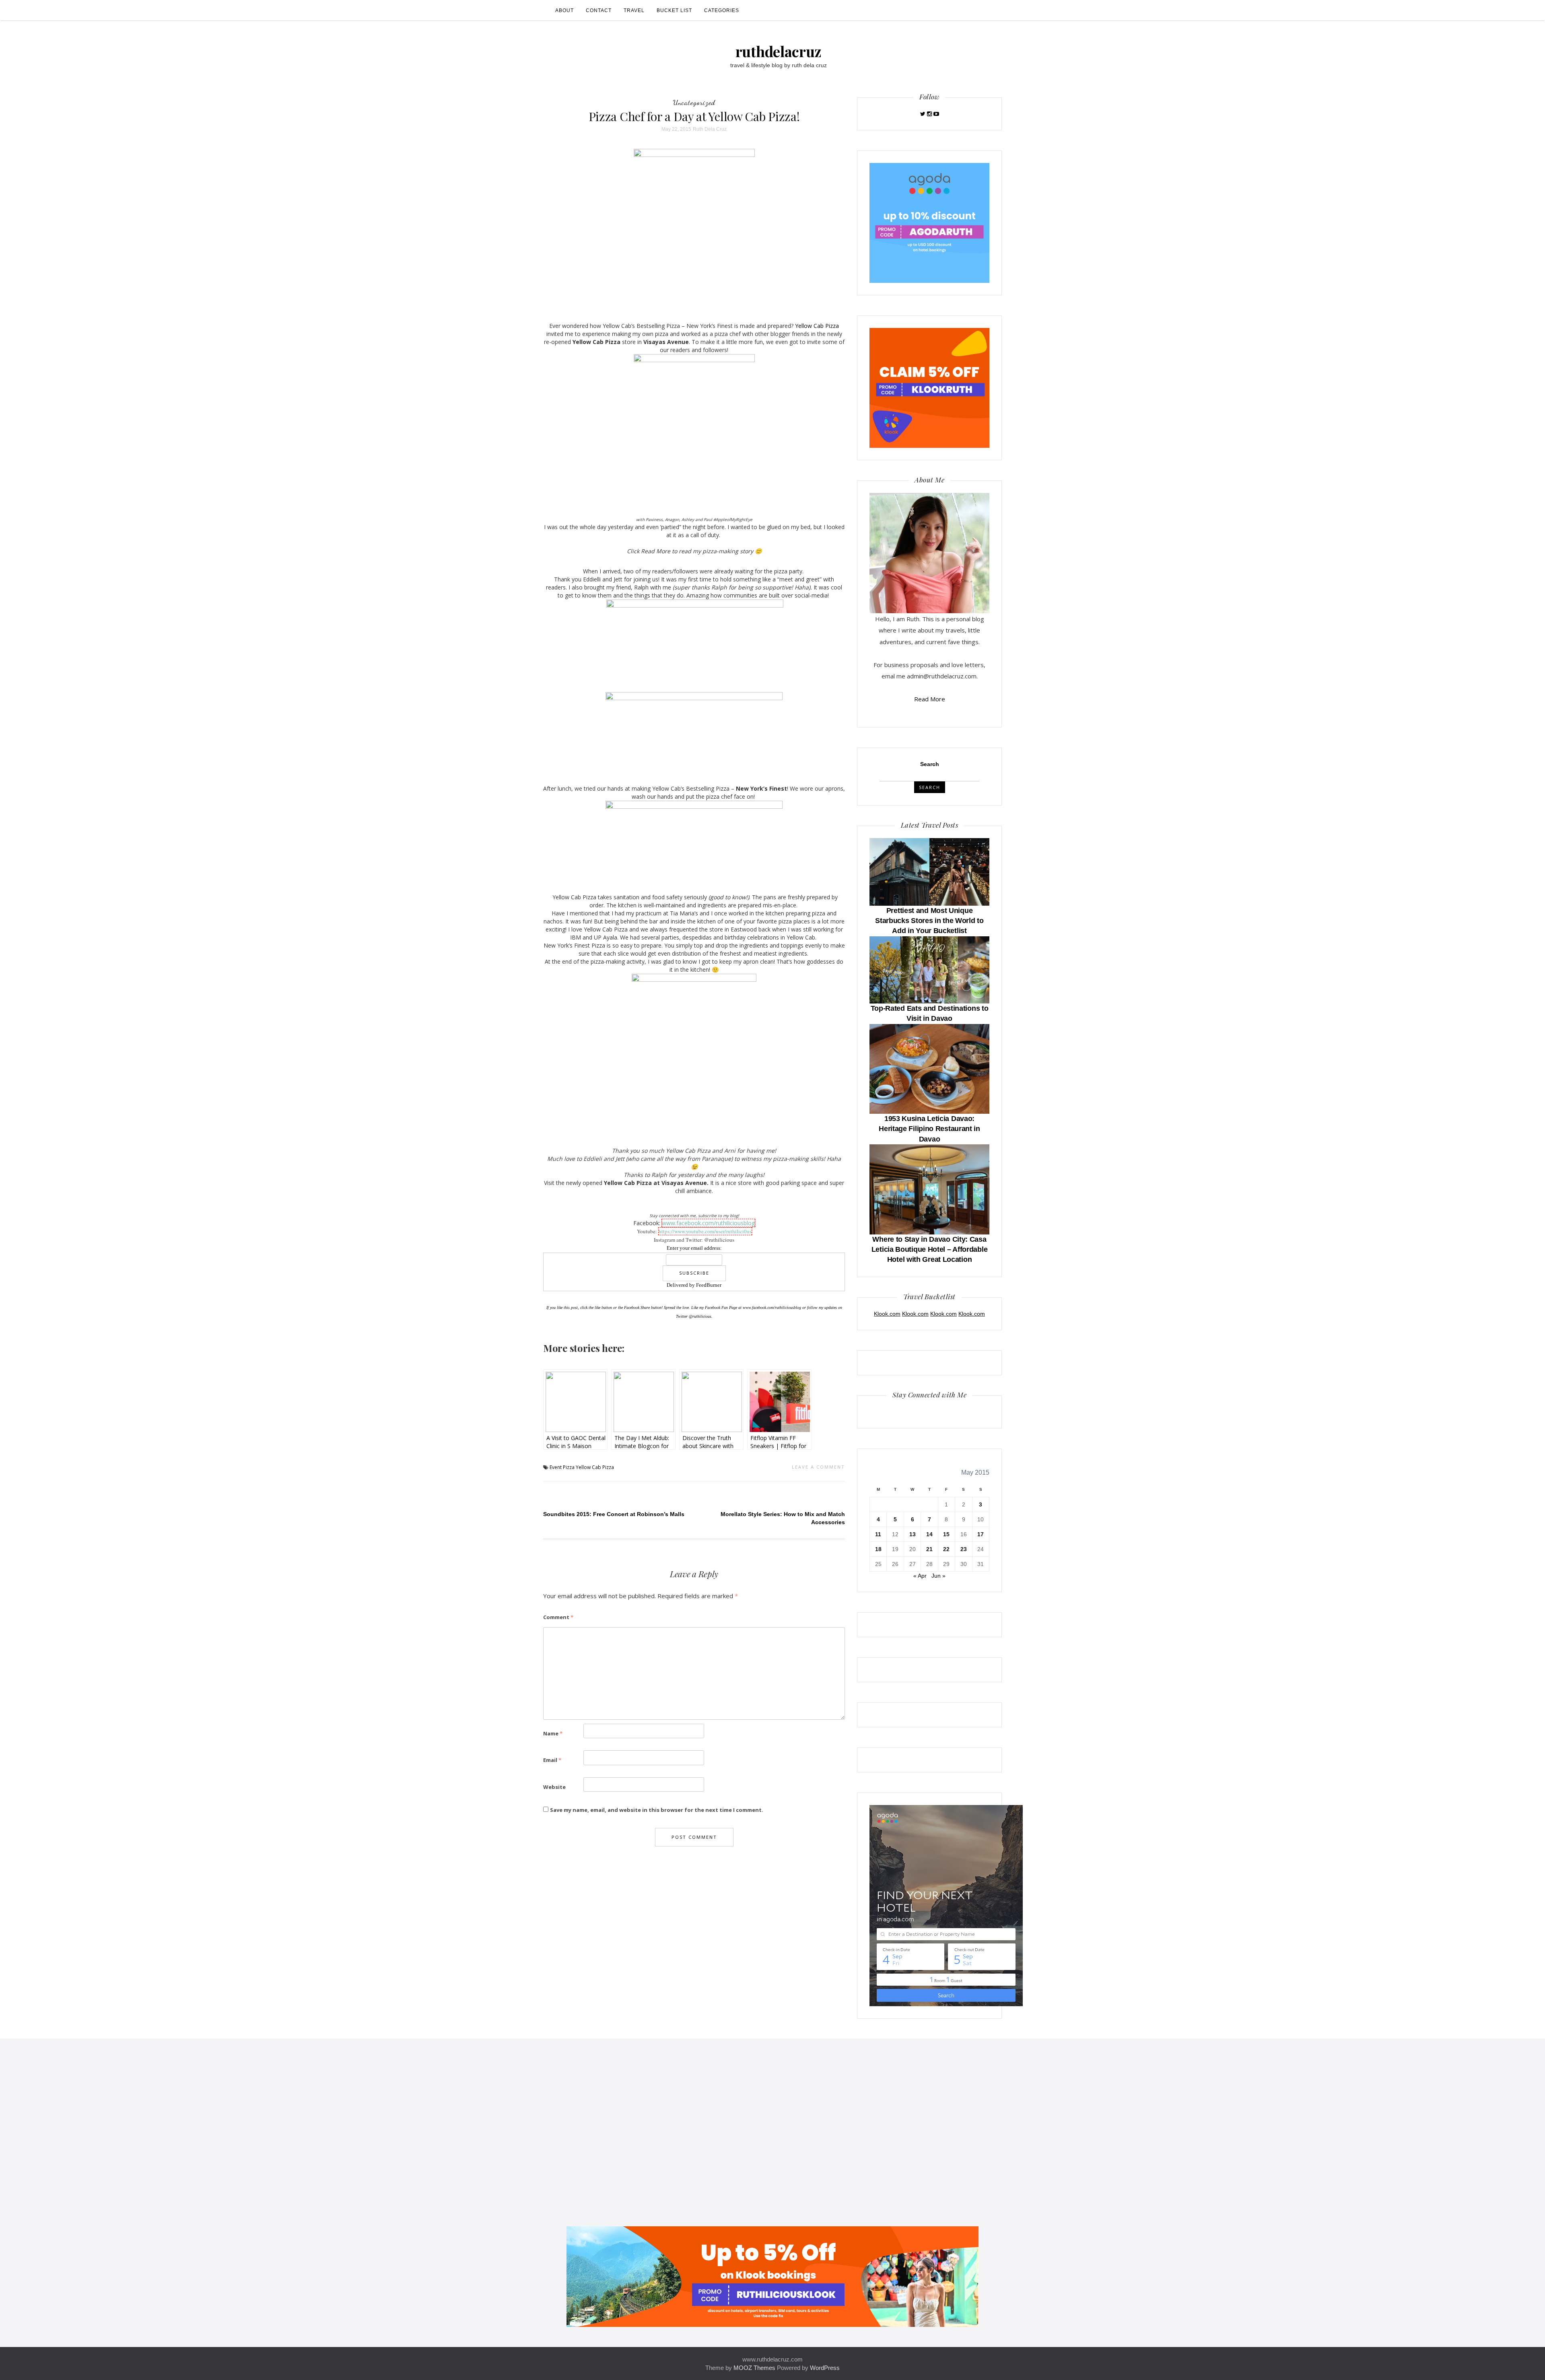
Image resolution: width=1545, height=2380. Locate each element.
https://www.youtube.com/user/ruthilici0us (705, 1231)
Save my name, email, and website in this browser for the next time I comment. (657, 1810)
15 (946, 1534)
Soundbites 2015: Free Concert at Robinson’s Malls (614, 1514)
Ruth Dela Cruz (710, 129)
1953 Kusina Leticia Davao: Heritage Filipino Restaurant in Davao (929, 1129)
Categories (722, 10)
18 (878, 1549)
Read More (930, 699)
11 (878, 1534)
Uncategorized (694, 102)
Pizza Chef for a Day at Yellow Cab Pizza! (694, 116)
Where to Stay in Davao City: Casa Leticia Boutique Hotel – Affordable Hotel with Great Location (930, 1249)
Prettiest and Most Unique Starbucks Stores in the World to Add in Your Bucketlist (929, 921)
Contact (599, 10)
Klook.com (887, 1314)
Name (553, 1733)
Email (552, 1760)
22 (946, 1549)
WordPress (825, 2368)
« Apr (920, 1576)
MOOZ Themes (754, 2368)
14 (929, 1534)
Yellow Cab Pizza (817, 326)
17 (981, 1534)
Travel (634, 10)
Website (554, 1787)
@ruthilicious (700, 1316)
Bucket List (674, 10)
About (564, 10)
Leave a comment (818, 1467)
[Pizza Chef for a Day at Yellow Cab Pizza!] (694, 229)
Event (556, 1467)
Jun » (938, 1576)
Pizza (569, 1467)
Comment (558, 1617)
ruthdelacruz (779, 51)
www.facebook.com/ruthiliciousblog (708, 1223)
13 (913, 1534)
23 (964, 1549)
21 (929, 1549)
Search (930, 764)
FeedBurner (709, 1285)
